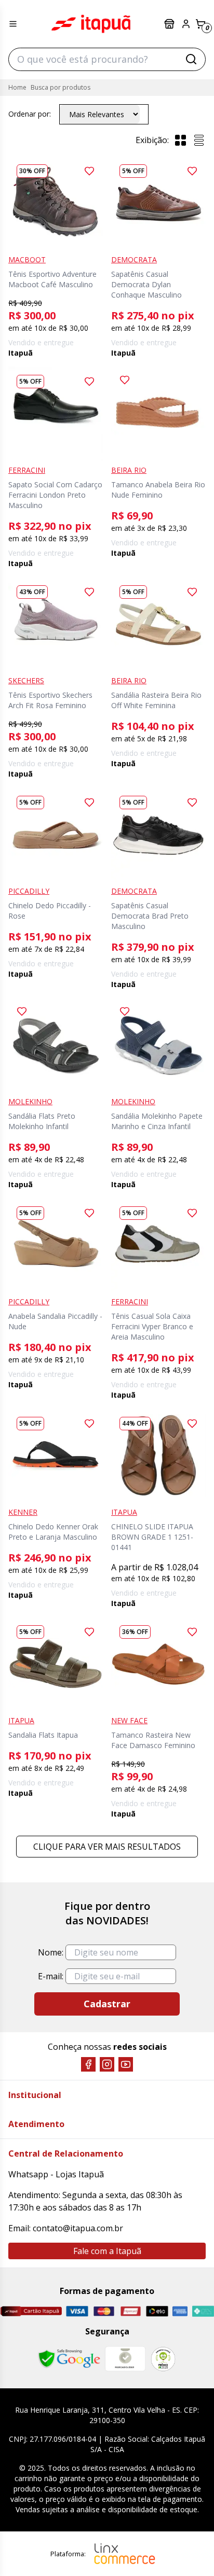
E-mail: (51, 1976)
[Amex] (180, 2311)
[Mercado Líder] (125, 2359)
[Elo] (157, 2311)
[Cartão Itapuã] (31, 2311)
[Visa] (77, 2311)
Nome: (51, 1952)
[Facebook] (88, 2064)
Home (17, 87)
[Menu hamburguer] (13, 24)
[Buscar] (191, 59)
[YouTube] (126, 2064)
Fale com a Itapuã (107, 2251)
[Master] (104, 2311)
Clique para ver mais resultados (107, 1847)
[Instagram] (107, 2064)
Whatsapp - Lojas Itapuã (56, 2174)
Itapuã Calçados (91, 24)
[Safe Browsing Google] (69, 2359)
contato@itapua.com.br (78, 2228)
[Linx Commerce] (125, 2554)
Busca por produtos (61, 87)
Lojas (170, 24)
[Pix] (203, 2311)
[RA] (163, 2359)
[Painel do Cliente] (186, 24)
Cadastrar (107, 2004)
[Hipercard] (131, 2311)
